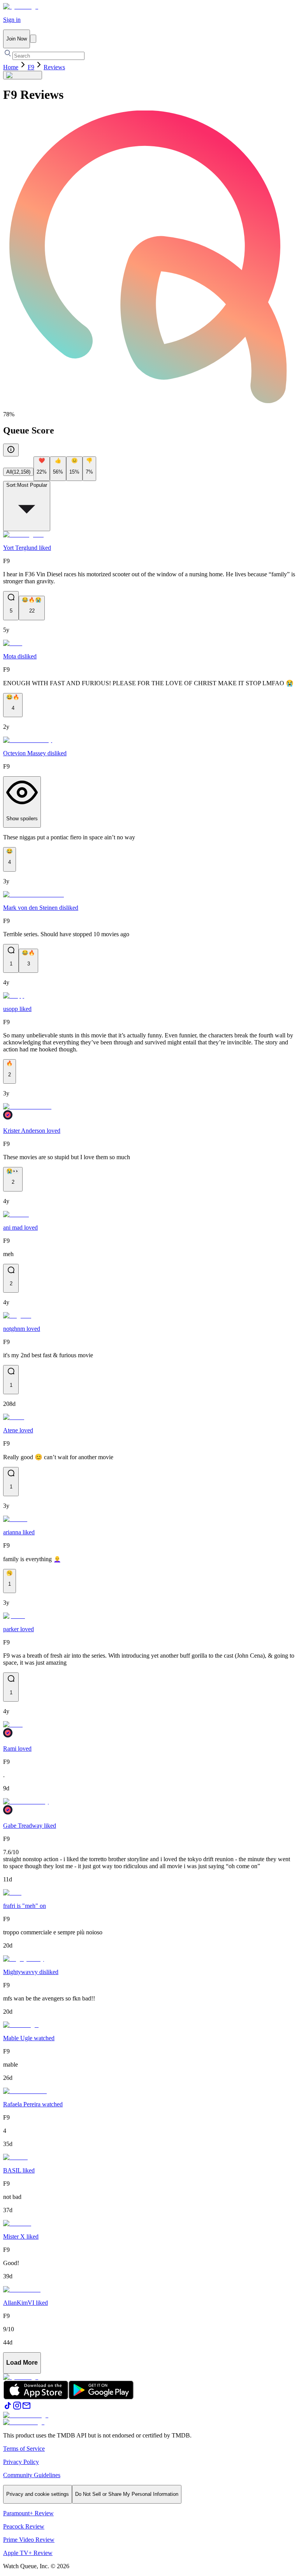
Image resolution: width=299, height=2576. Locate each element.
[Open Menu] (33, 39)
